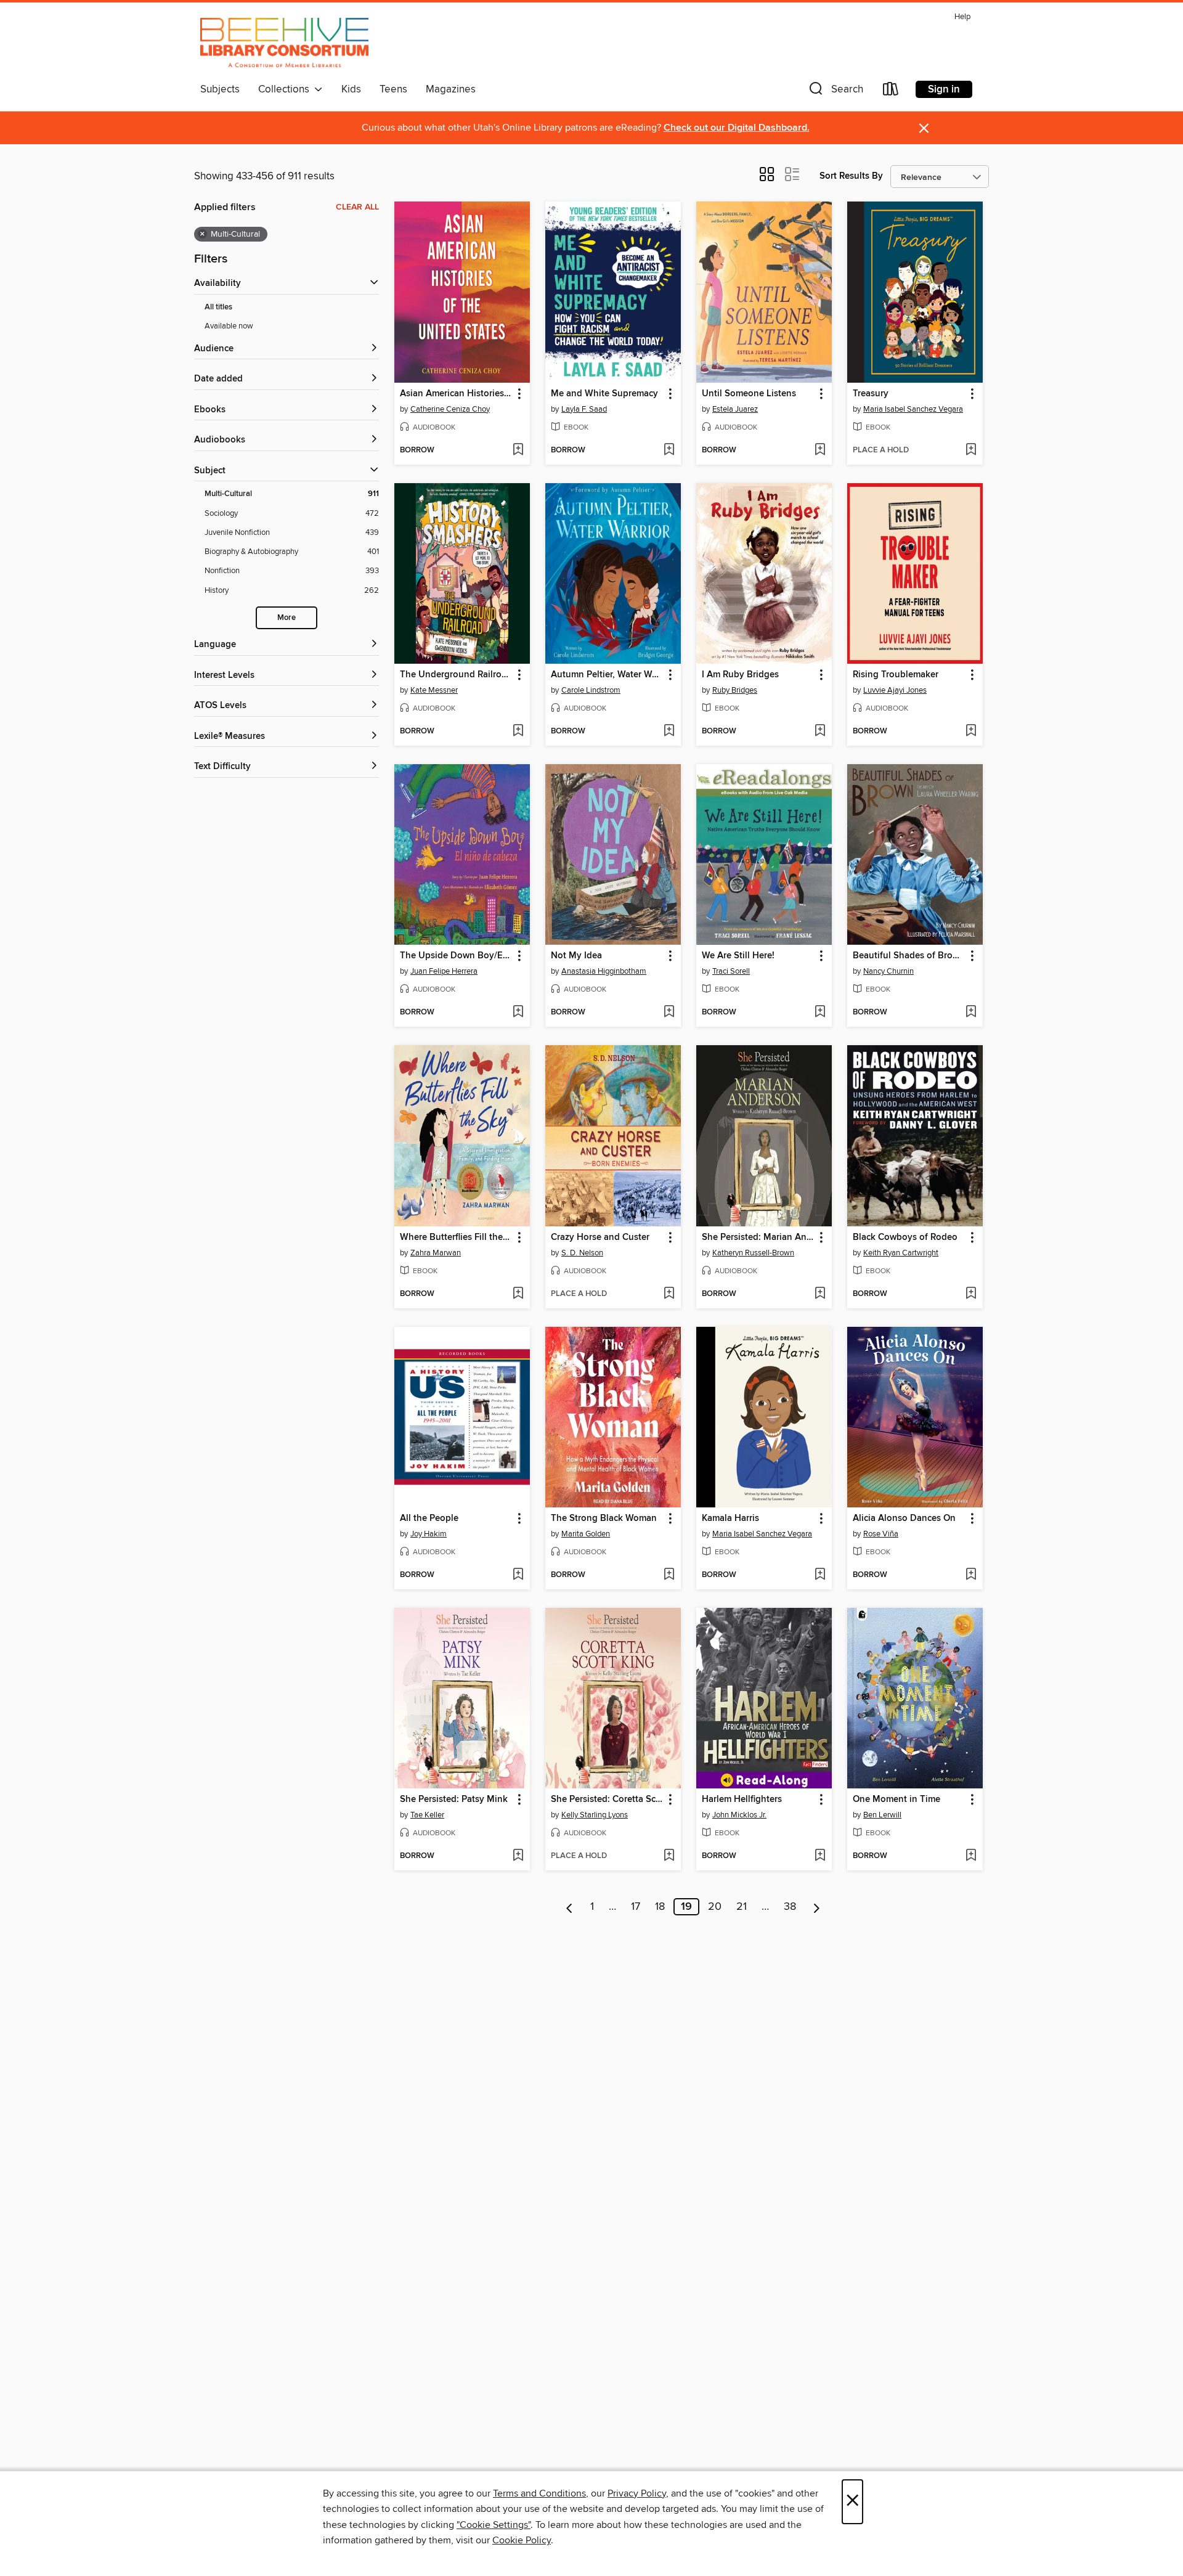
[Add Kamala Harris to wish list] (820, 1575)
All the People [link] (429, 1518)
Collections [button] (286, 89)
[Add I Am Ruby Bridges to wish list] (820, 732)
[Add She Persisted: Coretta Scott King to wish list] (669, 1856)
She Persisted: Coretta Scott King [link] (607, 1800)
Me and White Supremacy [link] (604, 394)
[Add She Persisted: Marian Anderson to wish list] (820, 1294)
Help (962, 17)
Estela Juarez (735, 409)
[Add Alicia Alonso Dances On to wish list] (971, 1575)
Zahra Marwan (436, 1253)
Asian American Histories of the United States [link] (456, 394)
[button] (835, 92)
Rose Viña (881, 1534)
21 (742, 1907)
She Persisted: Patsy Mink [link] (454, 1800)
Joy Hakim (429, 1534)
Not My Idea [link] (576, 956)
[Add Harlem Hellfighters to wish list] (820, 1856)
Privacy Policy (637, 2493)
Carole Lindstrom (591, 690)
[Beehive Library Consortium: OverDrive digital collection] (284, 43)
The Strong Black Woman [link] (604, 1518)
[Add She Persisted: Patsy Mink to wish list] (518, 1856)
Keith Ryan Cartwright (901, 1253)
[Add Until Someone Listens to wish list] (820, 450)
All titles (218, 307)
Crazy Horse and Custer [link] (600, 1237)
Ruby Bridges (735, 690)
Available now (229, 326)
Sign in (944, 89)
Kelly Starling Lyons (595, 1815)
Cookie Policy (522, 2540)
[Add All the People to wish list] (518, 1575)
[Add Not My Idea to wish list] (669, 1013)
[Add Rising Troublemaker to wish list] (971, 732)
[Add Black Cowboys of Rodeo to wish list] (971, 1294)
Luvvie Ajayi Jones (895, 690)
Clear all (357, 207)
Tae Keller (427, 1815)
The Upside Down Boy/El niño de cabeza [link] (456, 956)
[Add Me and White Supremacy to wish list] (669, 450)
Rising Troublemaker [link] (896, 675)
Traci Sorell (731, 971)
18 (660, 1907)
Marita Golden (586, 1534)
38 (790, 1907)
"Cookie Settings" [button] (494, 2525)
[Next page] (817, 1907)
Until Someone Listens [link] (749, 394)
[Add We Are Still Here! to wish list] (820, 1013)
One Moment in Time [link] (896, 1800)
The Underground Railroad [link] (456, 675)
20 (715, 1907)
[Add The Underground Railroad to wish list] (518, 732)
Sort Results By (851, 176)
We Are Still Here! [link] (738, 956)
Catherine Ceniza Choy (450, 409)
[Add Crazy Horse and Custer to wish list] (669, 1294)
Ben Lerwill (882, 1815)
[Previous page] (570, 1907)
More (287, 618)
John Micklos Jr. (739, 1815)
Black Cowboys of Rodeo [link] (905, 1237)
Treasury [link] (871, 394)
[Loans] (891, 92)
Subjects (220, 89)
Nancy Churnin (888, 971)
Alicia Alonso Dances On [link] (904, 1518)
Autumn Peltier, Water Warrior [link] (607, 675)
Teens (393, 89)
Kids (351, 89)
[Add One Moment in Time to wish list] (971, 1856)
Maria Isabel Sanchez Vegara (913, 409)
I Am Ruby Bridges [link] (740, 675)
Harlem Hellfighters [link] (742, 1800)
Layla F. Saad (584, 409)
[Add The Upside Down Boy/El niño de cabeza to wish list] (518, 1013)
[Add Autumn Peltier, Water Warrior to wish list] (669, 732)
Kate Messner (434, 690)
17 (636, 1907)
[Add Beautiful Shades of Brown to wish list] (971, 1013)
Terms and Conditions (539, 2493)
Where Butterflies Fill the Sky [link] (456, 1237)
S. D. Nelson (582, 1253)
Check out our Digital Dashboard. (737, 128)
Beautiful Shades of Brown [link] (909, 956)
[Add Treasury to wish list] (971, 450)
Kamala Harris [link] (730, 1518)
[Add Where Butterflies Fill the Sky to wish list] (518, 1294)
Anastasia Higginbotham (604, 971)
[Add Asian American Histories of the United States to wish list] (518, 450)
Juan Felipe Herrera (444, 971)
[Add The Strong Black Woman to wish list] (669, 1575)
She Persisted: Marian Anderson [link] (758, 1237)
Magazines (451, 89)
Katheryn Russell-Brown (753, 1253)
